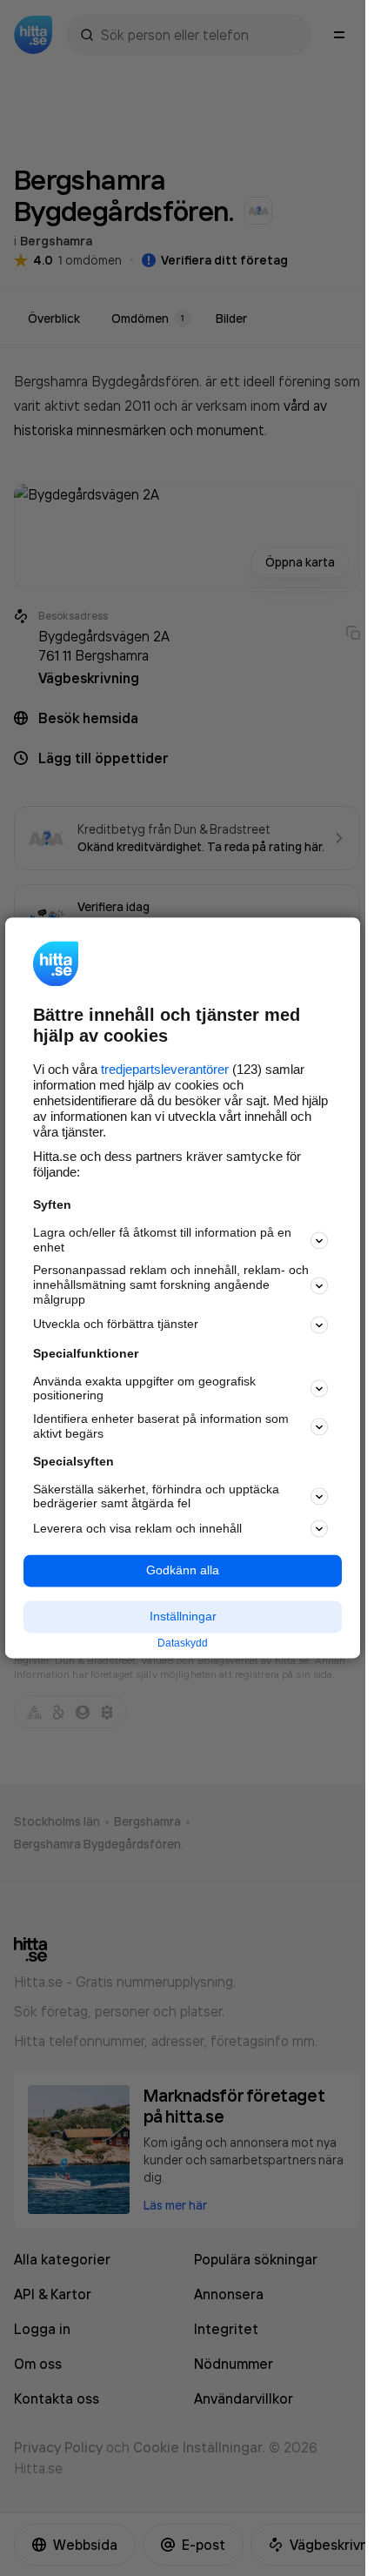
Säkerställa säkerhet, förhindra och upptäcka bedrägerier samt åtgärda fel (156, 1496)
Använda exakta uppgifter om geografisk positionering (144, 1389)
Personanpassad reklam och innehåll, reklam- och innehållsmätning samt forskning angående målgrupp (171, 1285)
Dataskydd (183, 1643)
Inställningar (183, 1616)
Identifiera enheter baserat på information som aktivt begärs (161, 1427)
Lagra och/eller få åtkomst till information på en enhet (162, 1240)
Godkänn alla (183, 1571)
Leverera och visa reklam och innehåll (137, 1528)
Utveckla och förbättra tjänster (116, 1325)
